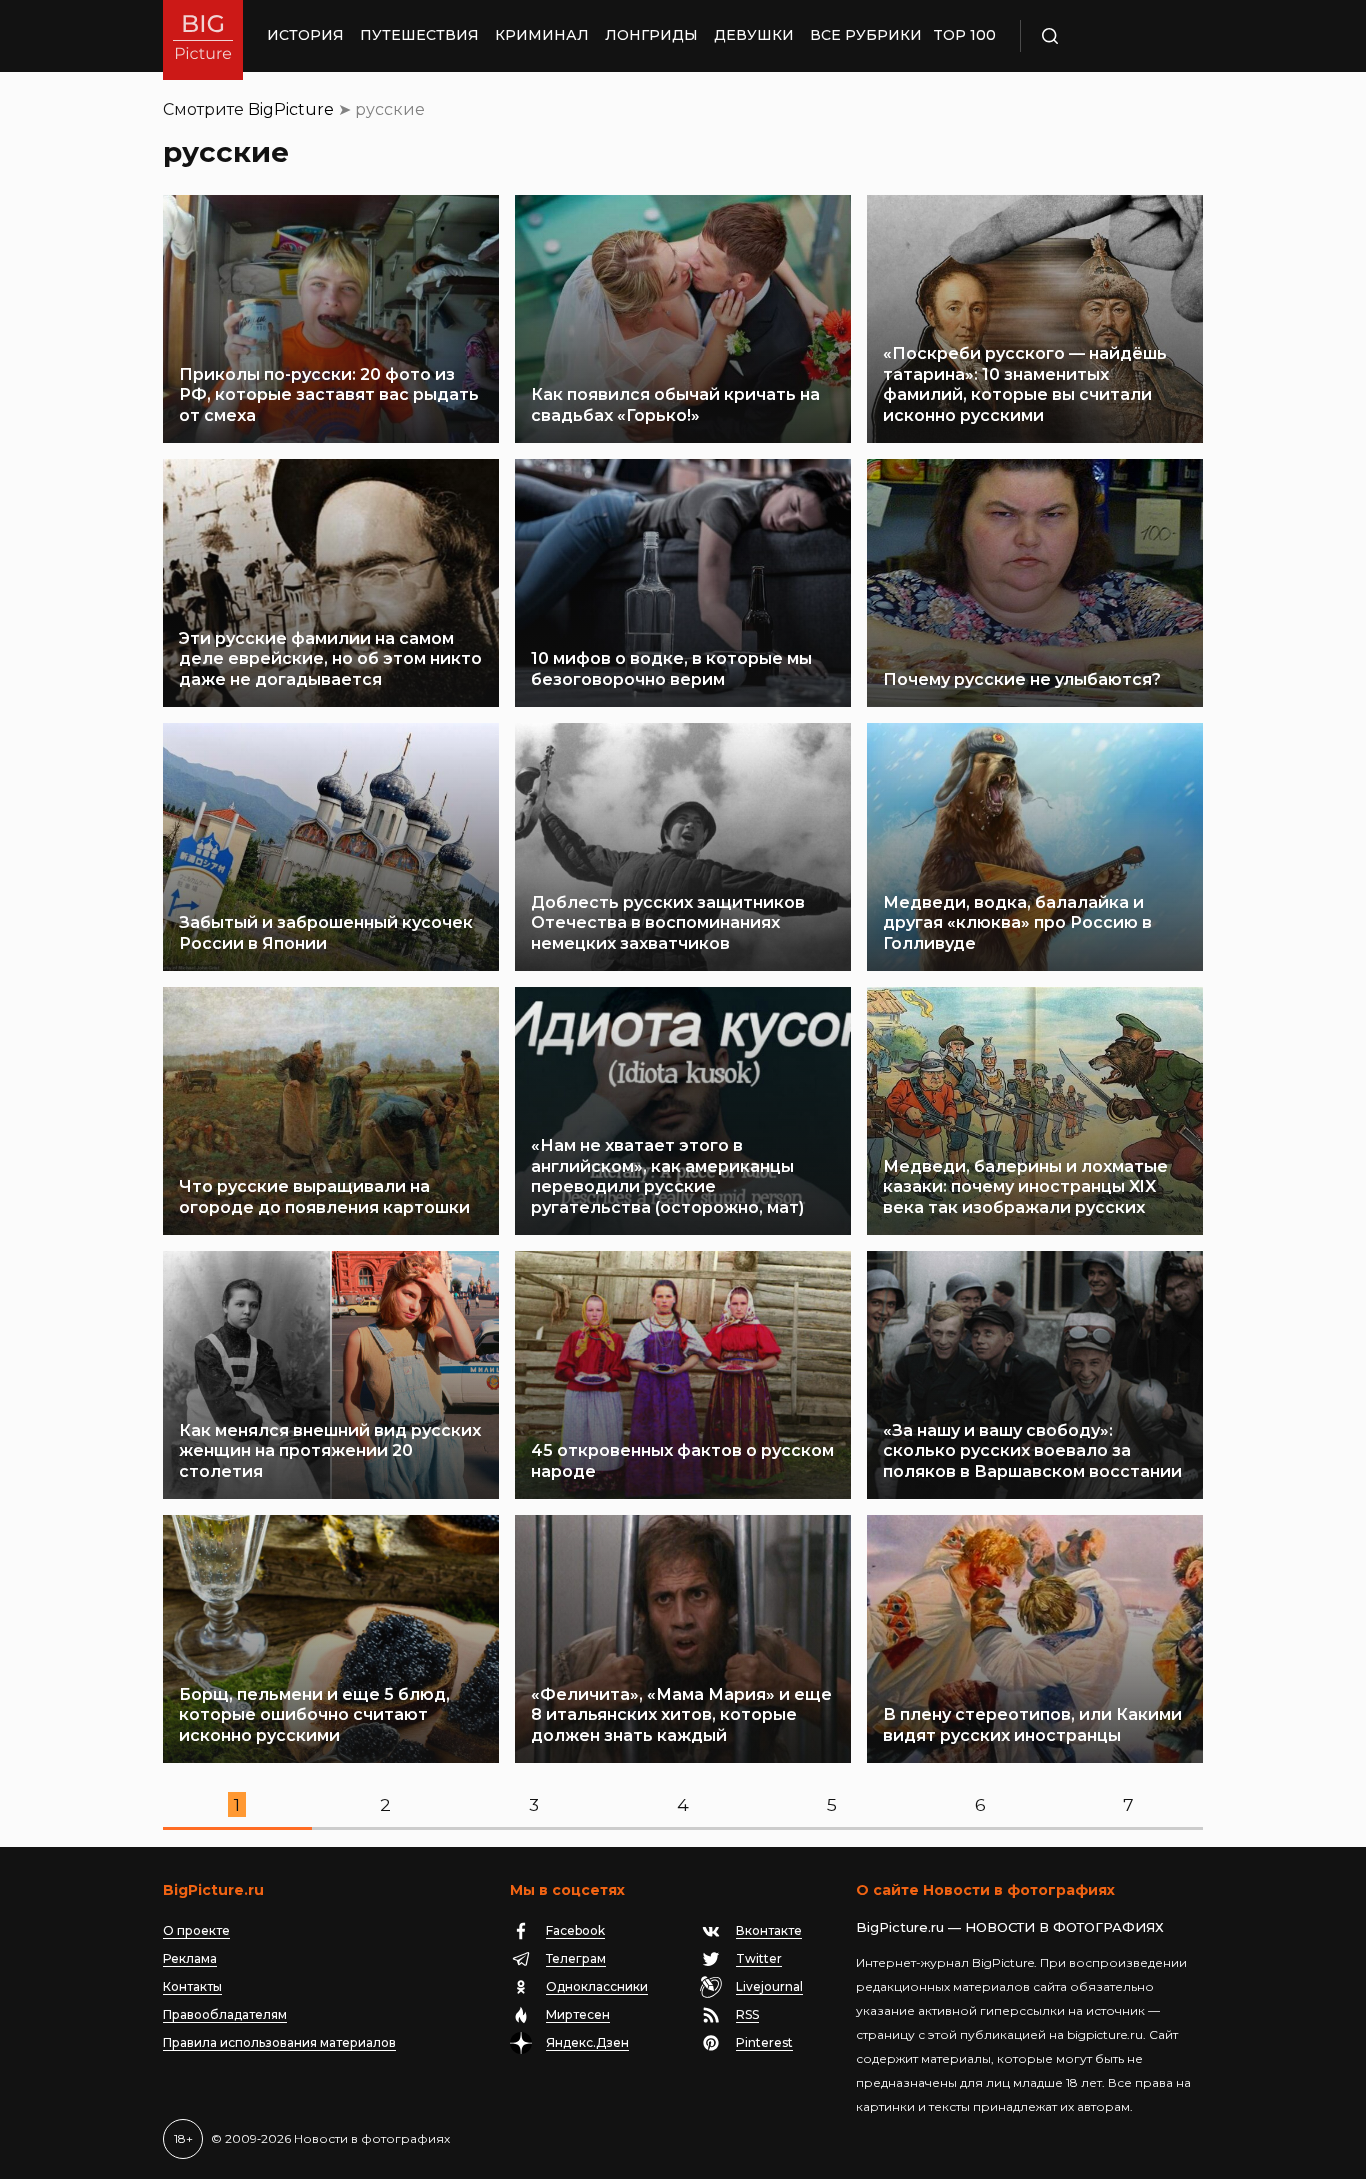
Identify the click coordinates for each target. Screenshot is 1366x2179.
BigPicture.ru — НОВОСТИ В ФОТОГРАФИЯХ (1010, 1927)
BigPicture (291, 109)
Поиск (1108, 36)
